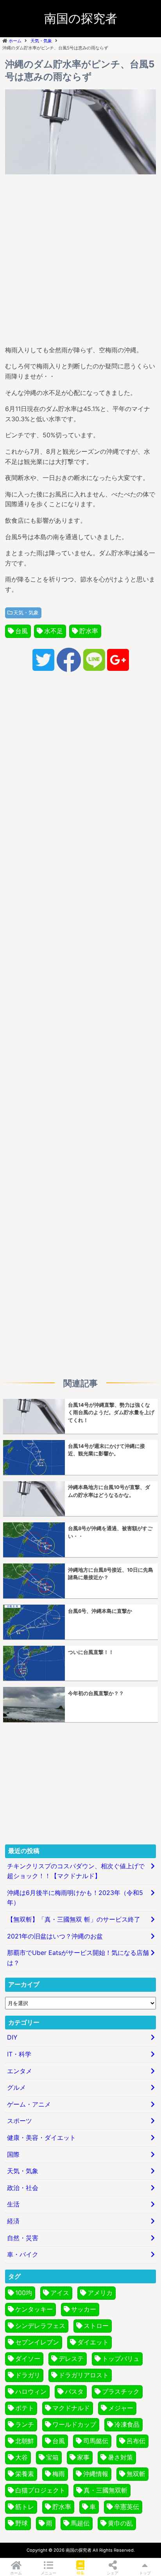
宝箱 (52, 2457)
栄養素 (25, 2474)
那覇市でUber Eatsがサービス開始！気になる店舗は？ (78, 1958)
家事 (83, 2457)
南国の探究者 (81, 18)
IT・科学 (19, 2054)
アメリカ (100, 2293)
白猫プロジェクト (40, 2490)
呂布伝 (136, 2441)
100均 (24, 2293)
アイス (60, 2293)
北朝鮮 (25, 2441)
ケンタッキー (34, 2309)
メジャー (121, 2408)
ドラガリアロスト (84, 2375)
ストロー (96, 2326)
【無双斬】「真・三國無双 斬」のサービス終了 (74, 1919)
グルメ (16, 2087)
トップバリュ (121, 2359)
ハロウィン (31, 2391)
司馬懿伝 (96, 2441)
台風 (21, 631)
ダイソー (28, 2359)
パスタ (74, 2391)
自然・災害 (23, 2238)
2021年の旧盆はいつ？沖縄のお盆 (55, 1936)
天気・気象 (26, 613)
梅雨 (59, 2474)
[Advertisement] (80, 258)
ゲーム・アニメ (29, 2104)
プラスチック (121, 2391)
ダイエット (93, 2342)
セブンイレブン (37, 2342)
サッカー (84, 2309)
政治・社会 (23, 2188)
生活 (13, 2204)
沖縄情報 (96, 2474)
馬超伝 (80, 2523)
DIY (12, 2037)
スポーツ (20, 2121)
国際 (13, 2154)
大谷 (21, 2457)
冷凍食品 (127, 2424)
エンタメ (20, 2071)
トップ (145, 2573)
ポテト (25, 2408)
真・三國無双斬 (106, 2490)
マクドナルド (71, 2408)
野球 (21, 2523)
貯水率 (89, 631)
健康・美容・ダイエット (41, 2138)
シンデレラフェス (40, 2326)
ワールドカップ (74, 2424)
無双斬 (136, 2474)
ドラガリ (28, 2375)
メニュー (48, 2573)
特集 (80, 2573)
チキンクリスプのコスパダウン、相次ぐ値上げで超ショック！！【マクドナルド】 (76, 1871)
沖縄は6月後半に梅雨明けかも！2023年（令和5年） (75, 1898)
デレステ (71, 2359)
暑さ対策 (120, 2457)
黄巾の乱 (120, 2523)
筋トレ (25, 2507)
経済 (13, 2221)
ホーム (16, 2573)
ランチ (25, 2424)
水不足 (54, 631)
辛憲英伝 (127, 2507)
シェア (113, 2573)
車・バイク (23, 2254)
